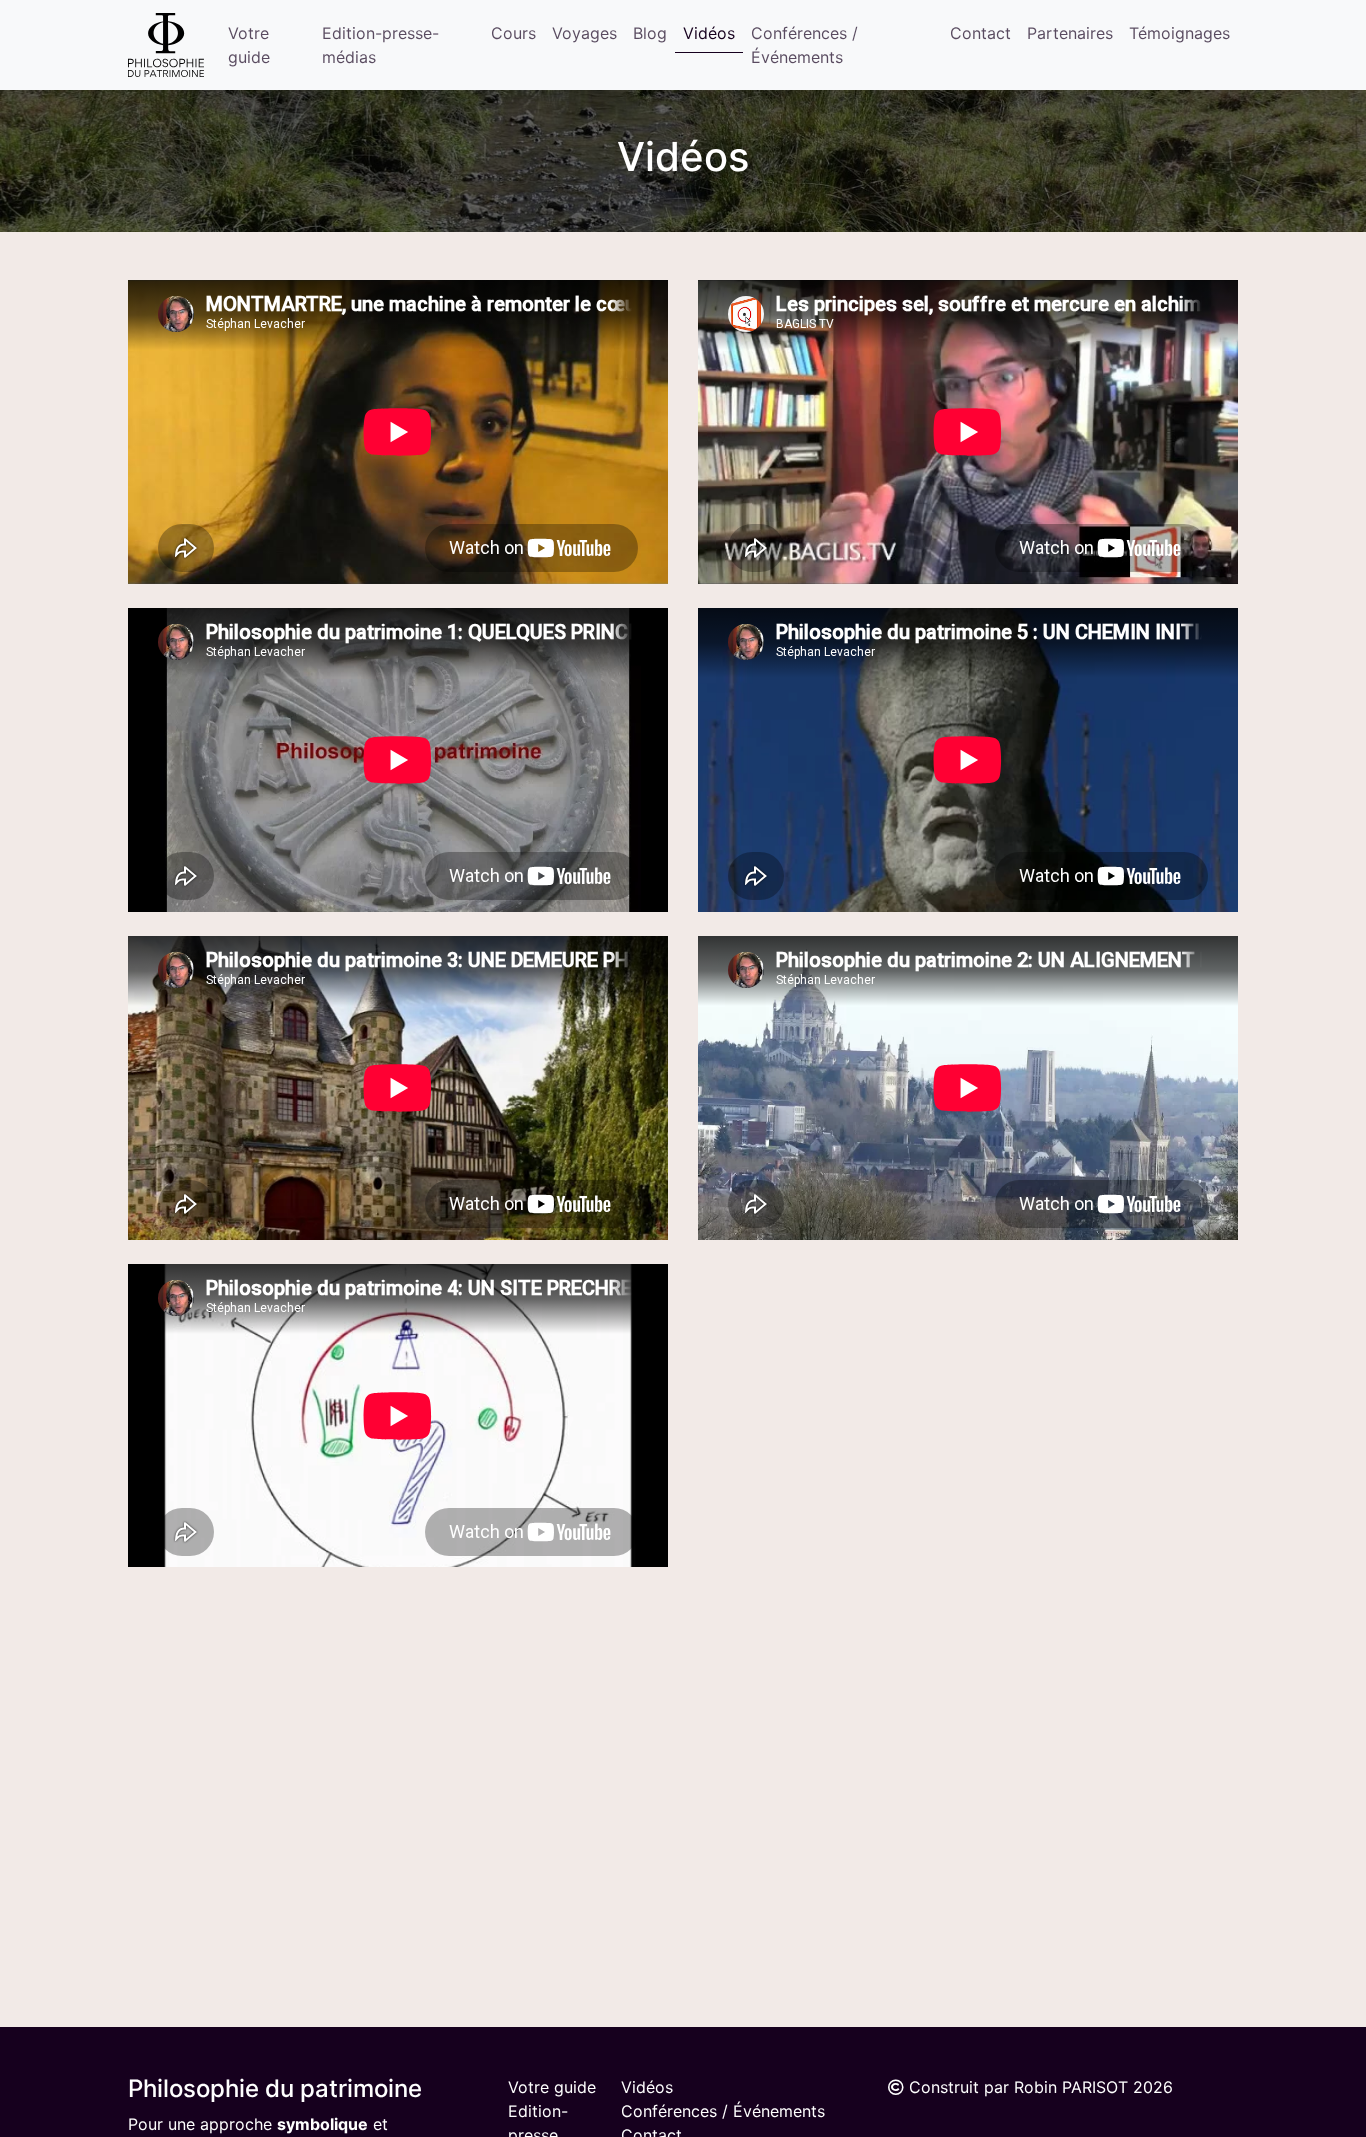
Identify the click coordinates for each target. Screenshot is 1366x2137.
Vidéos (709, 33)
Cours (513, 33)
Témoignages (1179, 33)
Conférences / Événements (804, 45)
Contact (980, 33)
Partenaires (1070, 33)
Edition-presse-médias (380, 45)
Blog (650, 33)
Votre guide (249, 45)
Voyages (584, 33)
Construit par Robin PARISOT (1018, 2087)
